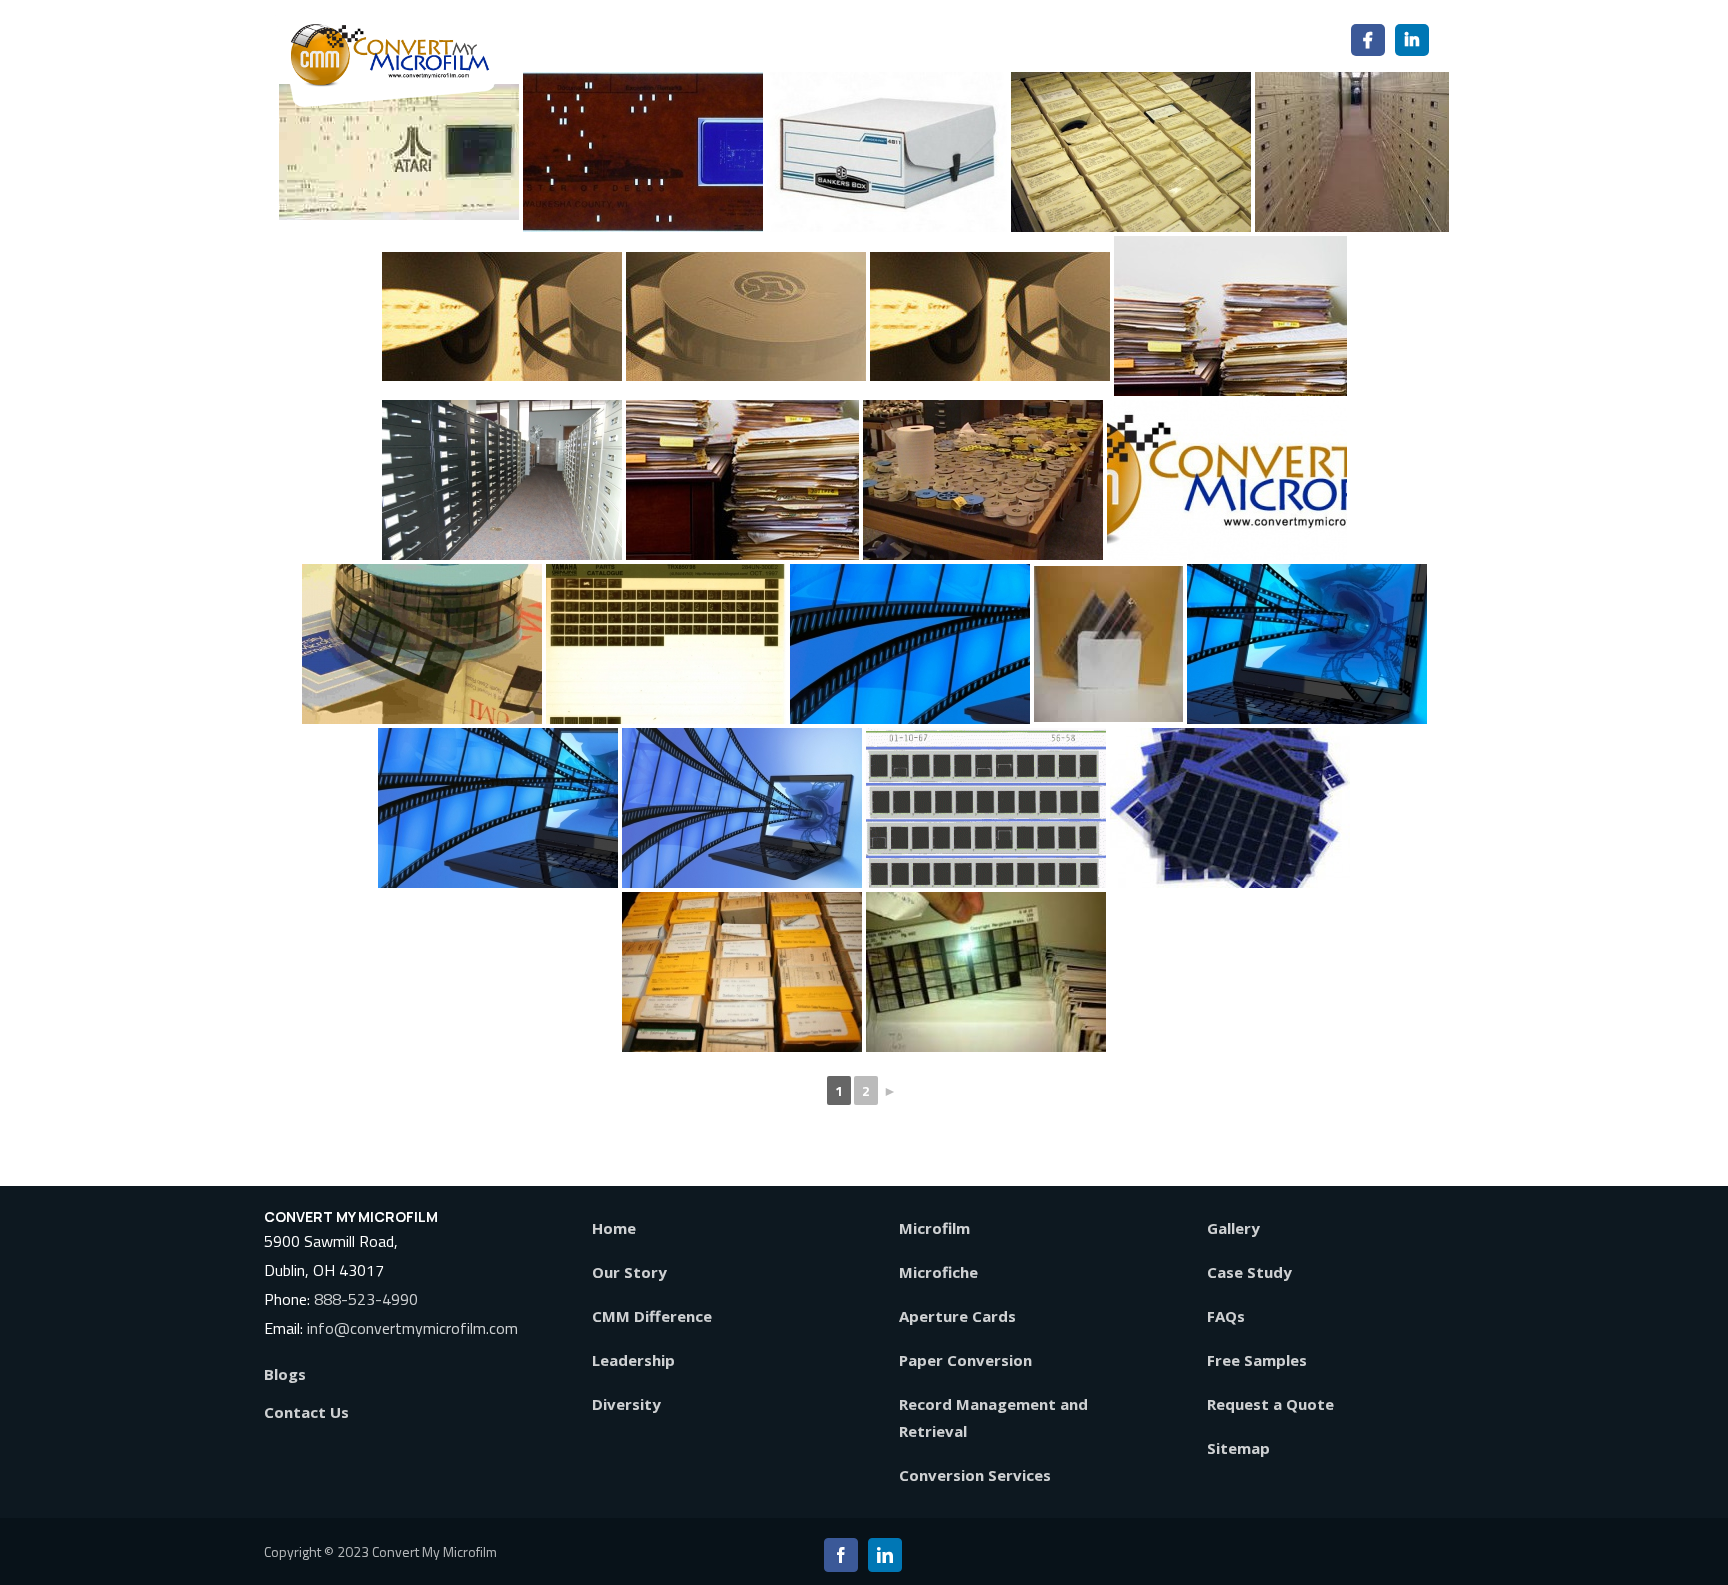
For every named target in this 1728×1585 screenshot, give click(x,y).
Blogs (285, 1374)
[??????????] (910, 644)
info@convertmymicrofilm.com (412, 1328)
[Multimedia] (742, 808)
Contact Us (306, 1412)
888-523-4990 (366, 1299)
